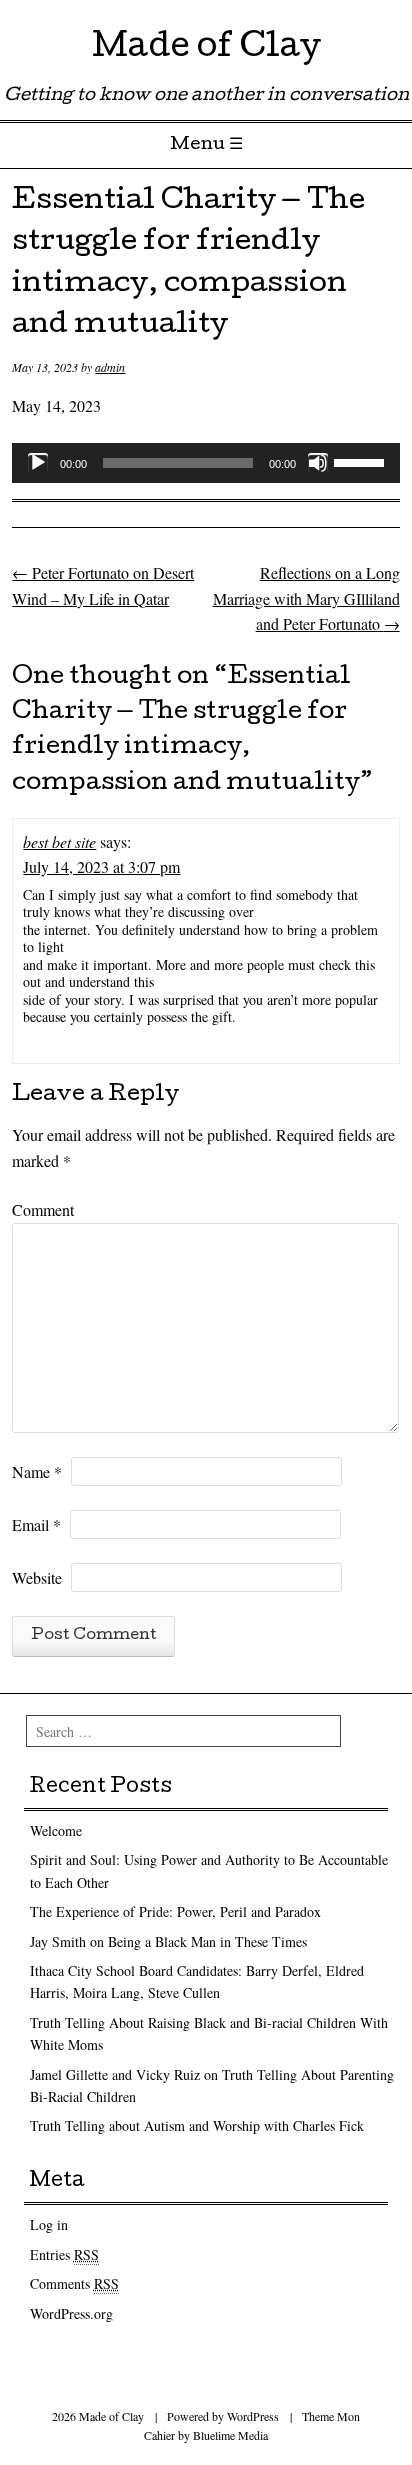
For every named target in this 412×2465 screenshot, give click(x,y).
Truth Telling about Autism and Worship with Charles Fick (197, 2125)
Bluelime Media (230, 2435)
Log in (49, 2224)
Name (37, 1471)
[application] (205, 463)
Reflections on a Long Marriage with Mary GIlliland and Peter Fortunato (306, 598)
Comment (43, 1209)
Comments (74, 2283)
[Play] (38, 463)
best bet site (59, 841)
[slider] (362, 461)
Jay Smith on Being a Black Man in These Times (168, 1941)
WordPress (253, 2416)
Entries (64, 2254)
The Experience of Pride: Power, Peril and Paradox (175, 1911)
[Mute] (318, 463)
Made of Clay (206, 49)
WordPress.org (71, 2313)
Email (36, 1524)
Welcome (56, 1830)
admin (110, 367)
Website (37, 1577)
